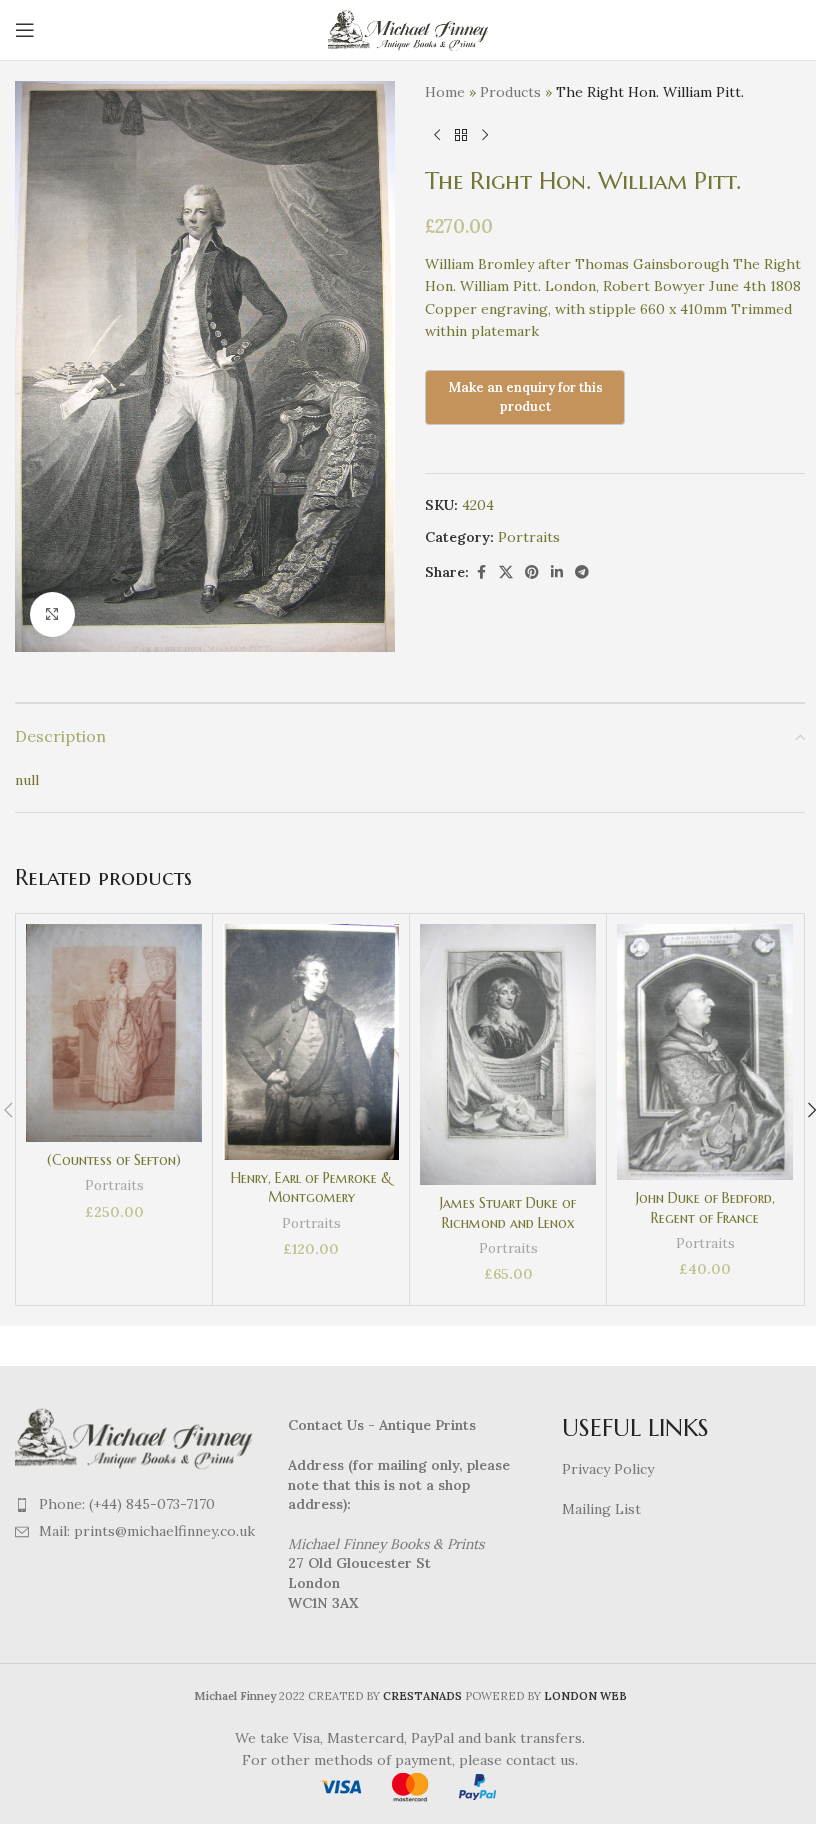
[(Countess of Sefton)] (114, 1033)
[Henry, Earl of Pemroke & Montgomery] (311, 1041)
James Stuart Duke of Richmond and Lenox (508, 1213)
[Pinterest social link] (532, 572)
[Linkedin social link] (557, 572)
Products (510, 92)
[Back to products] (461, 135)
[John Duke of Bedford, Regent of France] (705, 1052)
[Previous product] (437, 135)
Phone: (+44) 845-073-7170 (127, 1504)
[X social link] (506, 572)
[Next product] (485, 135)
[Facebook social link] (481, 572)
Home (445, 92)
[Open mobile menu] (25, 30)
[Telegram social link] (582, 572)
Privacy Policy (608, 1469)
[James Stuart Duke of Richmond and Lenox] (508, 1054)
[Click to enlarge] (52, 614)
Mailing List (601, 1509)
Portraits (529, 537)
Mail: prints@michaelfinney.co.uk (147, 1531)
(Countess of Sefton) (114, 1160)
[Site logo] (410, 29)
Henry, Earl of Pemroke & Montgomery (311, 1188)
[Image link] (136, 1437)
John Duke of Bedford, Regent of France (705, 1208)
